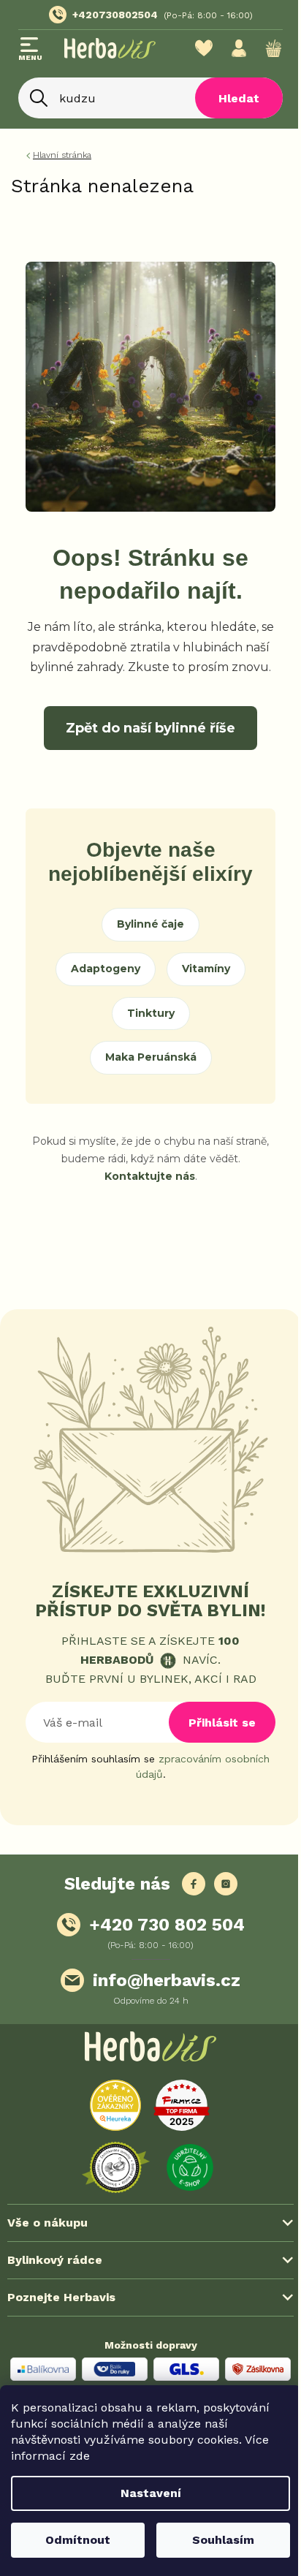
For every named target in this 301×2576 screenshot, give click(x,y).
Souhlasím (215, 2540)
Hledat (228, 98)
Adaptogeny (106, 969)
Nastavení (145, 2493)
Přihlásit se (222, 1723)
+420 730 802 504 (167, 1925)
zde (80, 2456)
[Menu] (30, 50)
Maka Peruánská (151, 1057)
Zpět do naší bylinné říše (150, 728)
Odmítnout (75, 2540)
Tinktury (151, 1013)
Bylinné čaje (150, 924)
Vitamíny (206, 969)
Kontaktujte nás (150, 1176)
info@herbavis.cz (167, 1980)
